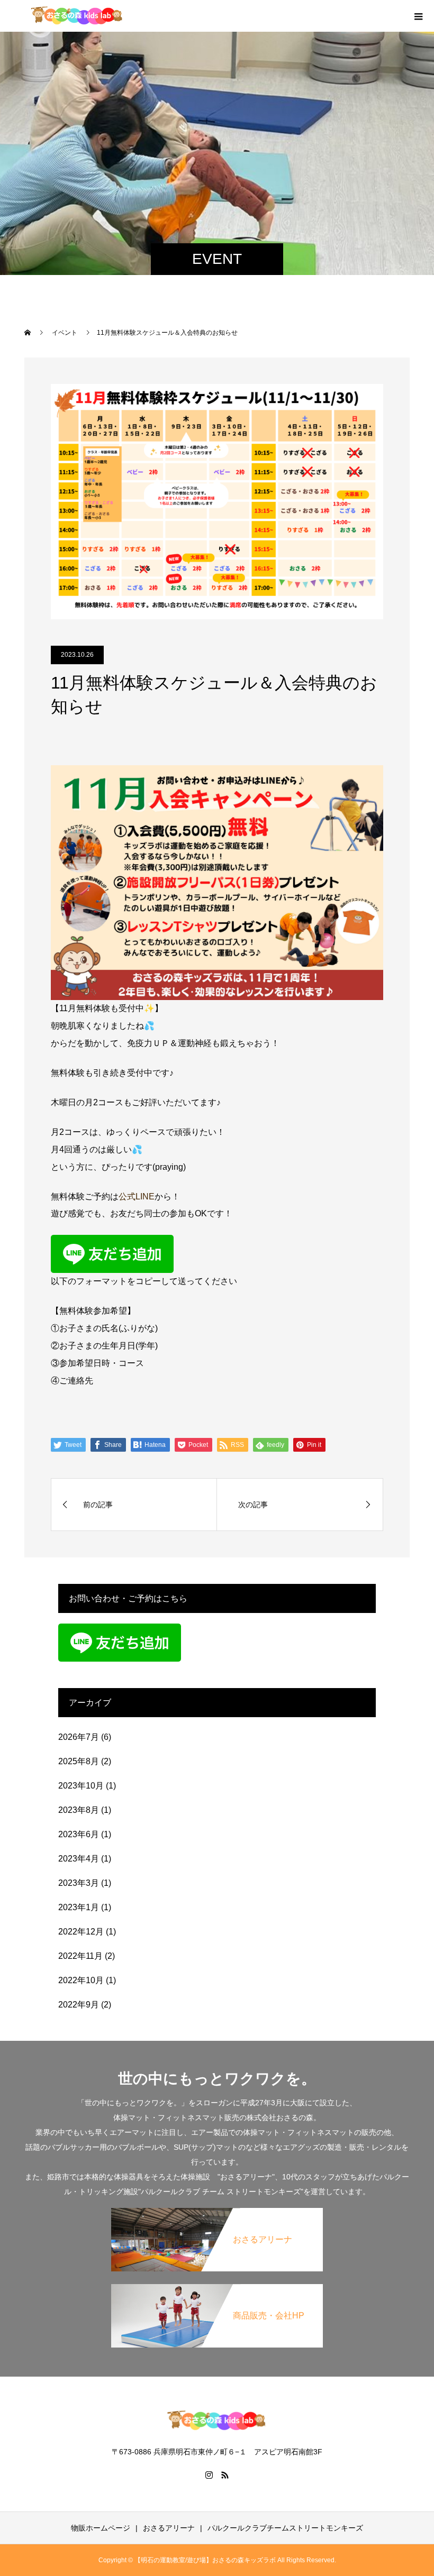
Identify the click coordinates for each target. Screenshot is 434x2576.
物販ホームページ (101, 2528)
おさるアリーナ (169, 2528)
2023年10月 (81, 1786)
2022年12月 (81, 1932)
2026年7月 (79, 1737)
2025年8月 (79, 1761)
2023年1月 (79, 1907)
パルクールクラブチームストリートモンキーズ (285, 2528)
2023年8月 (79, 1810)
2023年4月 (79, 1859)
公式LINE (137, 1197)
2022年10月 (81, 1980)
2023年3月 (79, 1883)
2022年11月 (80, 1956)
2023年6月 (79, 1834)
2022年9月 (79, 2005)
